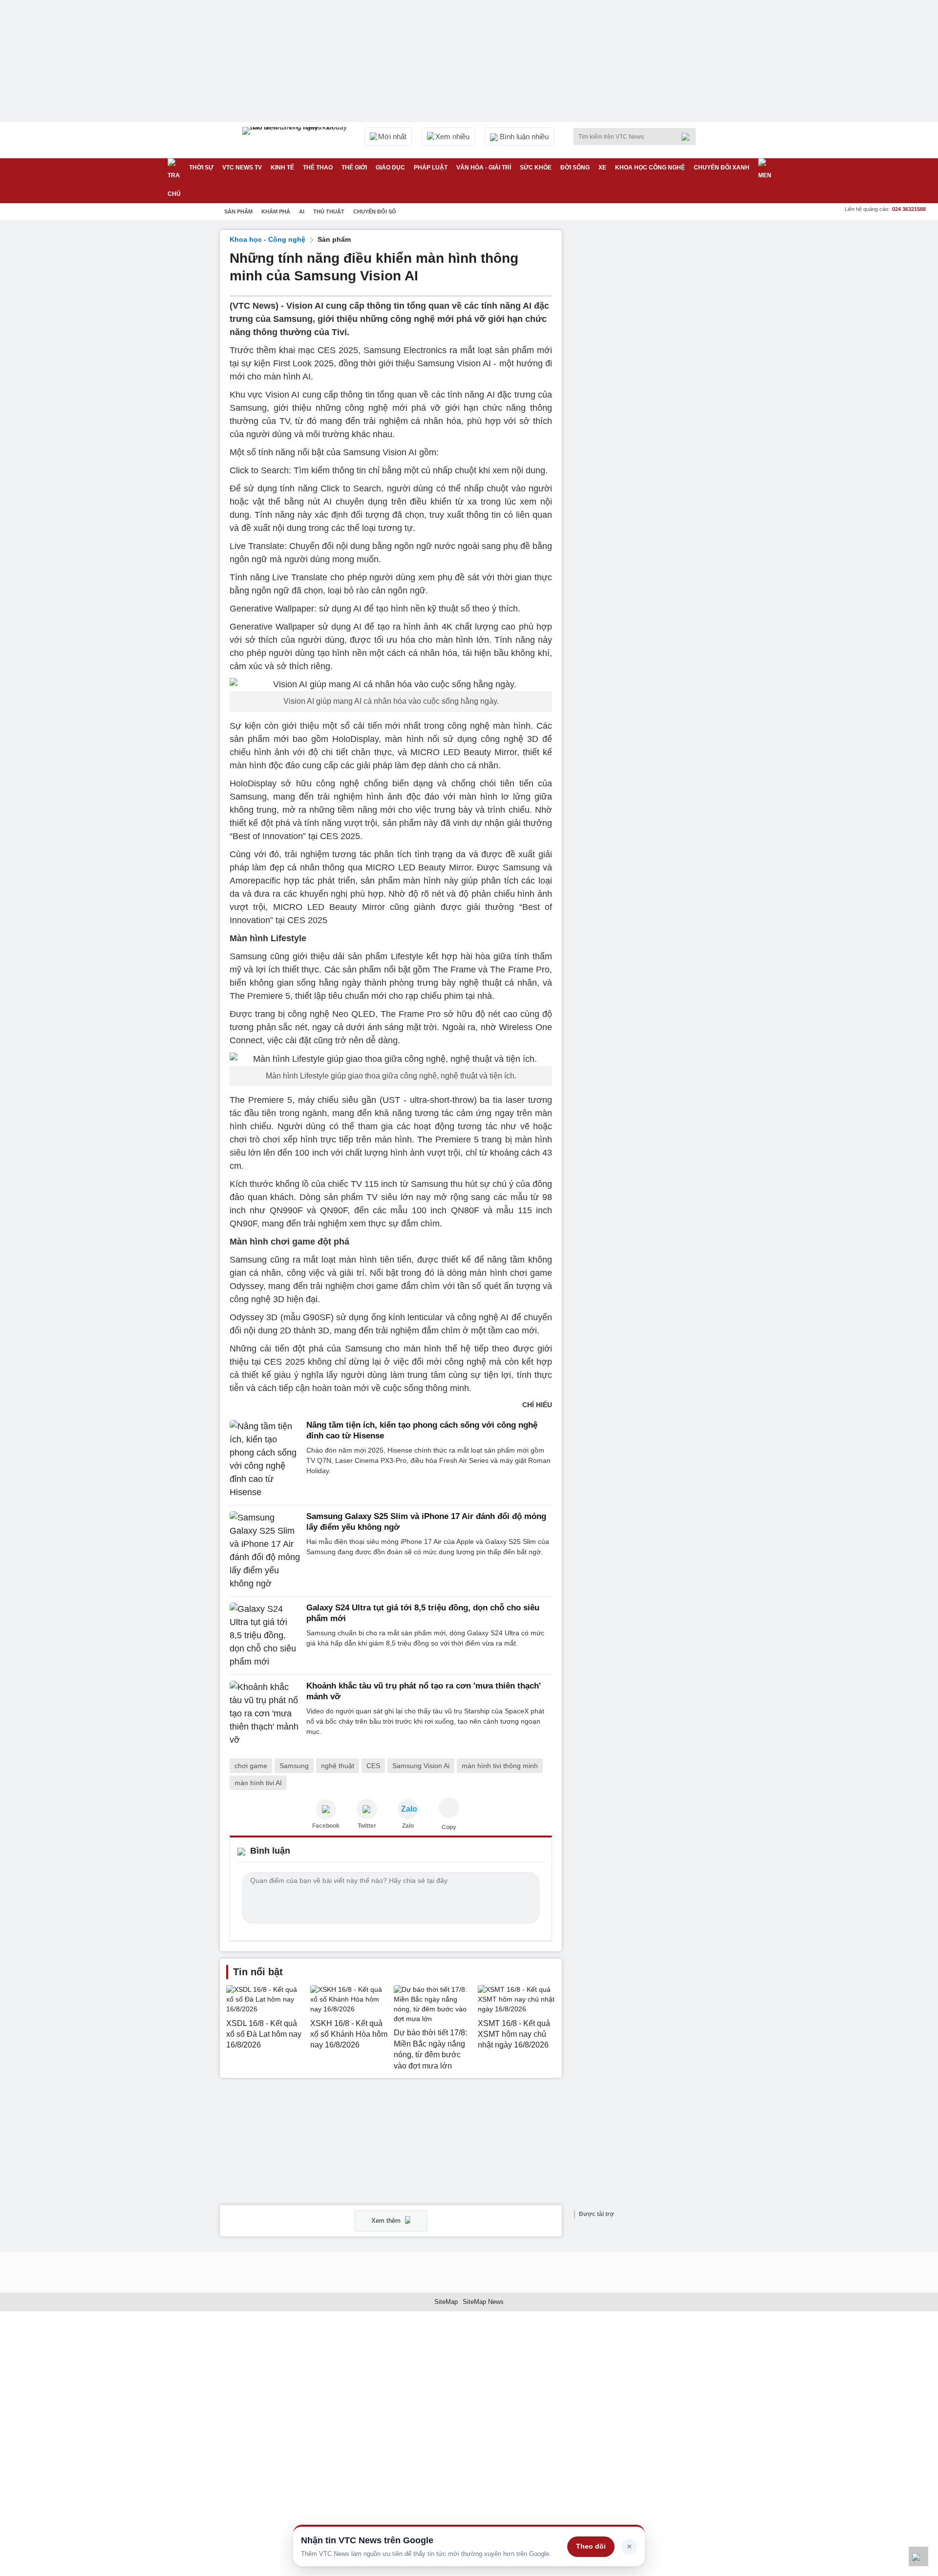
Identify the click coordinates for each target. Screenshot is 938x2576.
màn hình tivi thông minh (500, 1766)
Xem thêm (387, 2221)
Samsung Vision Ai (421, 1766)
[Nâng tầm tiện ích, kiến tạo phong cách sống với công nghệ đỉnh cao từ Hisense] (265, 1459)
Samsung (294, 1766)
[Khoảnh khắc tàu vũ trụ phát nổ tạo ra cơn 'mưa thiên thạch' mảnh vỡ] (265, 1714)
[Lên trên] (918, 2556)
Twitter (367, 1826)
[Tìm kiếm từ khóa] (688, 137)
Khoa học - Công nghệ (267, 239)
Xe (602, 168)
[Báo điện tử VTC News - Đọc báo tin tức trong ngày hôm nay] (296, 140)
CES (373, 1766)
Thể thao (318, 168)
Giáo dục (390, 168)
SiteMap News (483, 2302)
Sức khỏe (536, 168)
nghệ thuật (338, 1766)
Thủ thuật (329, 211)
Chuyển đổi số (375, 211)
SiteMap (446, 2302)
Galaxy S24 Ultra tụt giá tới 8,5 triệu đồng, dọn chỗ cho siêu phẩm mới (423, 1613)
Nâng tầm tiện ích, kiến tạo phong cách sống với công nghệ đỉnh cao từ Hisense (422, 1430)
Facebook (326, 1826)
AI (302, 211)
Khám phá (276, 211)
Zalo (408, 1826)
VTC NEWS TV (242, 168)
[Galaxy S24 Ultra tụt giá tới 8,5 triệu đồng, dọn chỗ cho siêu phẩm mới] (265, 1636)
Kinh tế (282, 168)
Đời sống (575, 168)
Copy (449, 1827)
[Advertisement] (645, 377)
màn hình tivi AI (258, 1783)
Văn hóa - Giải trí (484, 168)
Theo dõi (591, 2546)
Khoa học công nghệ (650, 168)
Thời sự (201, 168)
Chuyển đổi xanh (722, 168)
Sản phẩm (238, 211)
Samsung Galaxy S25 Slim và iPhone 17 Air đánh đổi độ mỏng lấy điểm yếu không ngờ (426, 1522)
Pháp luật (431, 168)
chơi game (251, 1766)
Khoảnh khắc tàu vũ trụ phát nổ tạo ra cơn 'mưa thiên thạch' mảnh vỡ (424, 1691)
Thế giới (354, 168)
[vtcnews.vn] (326, 1809)
